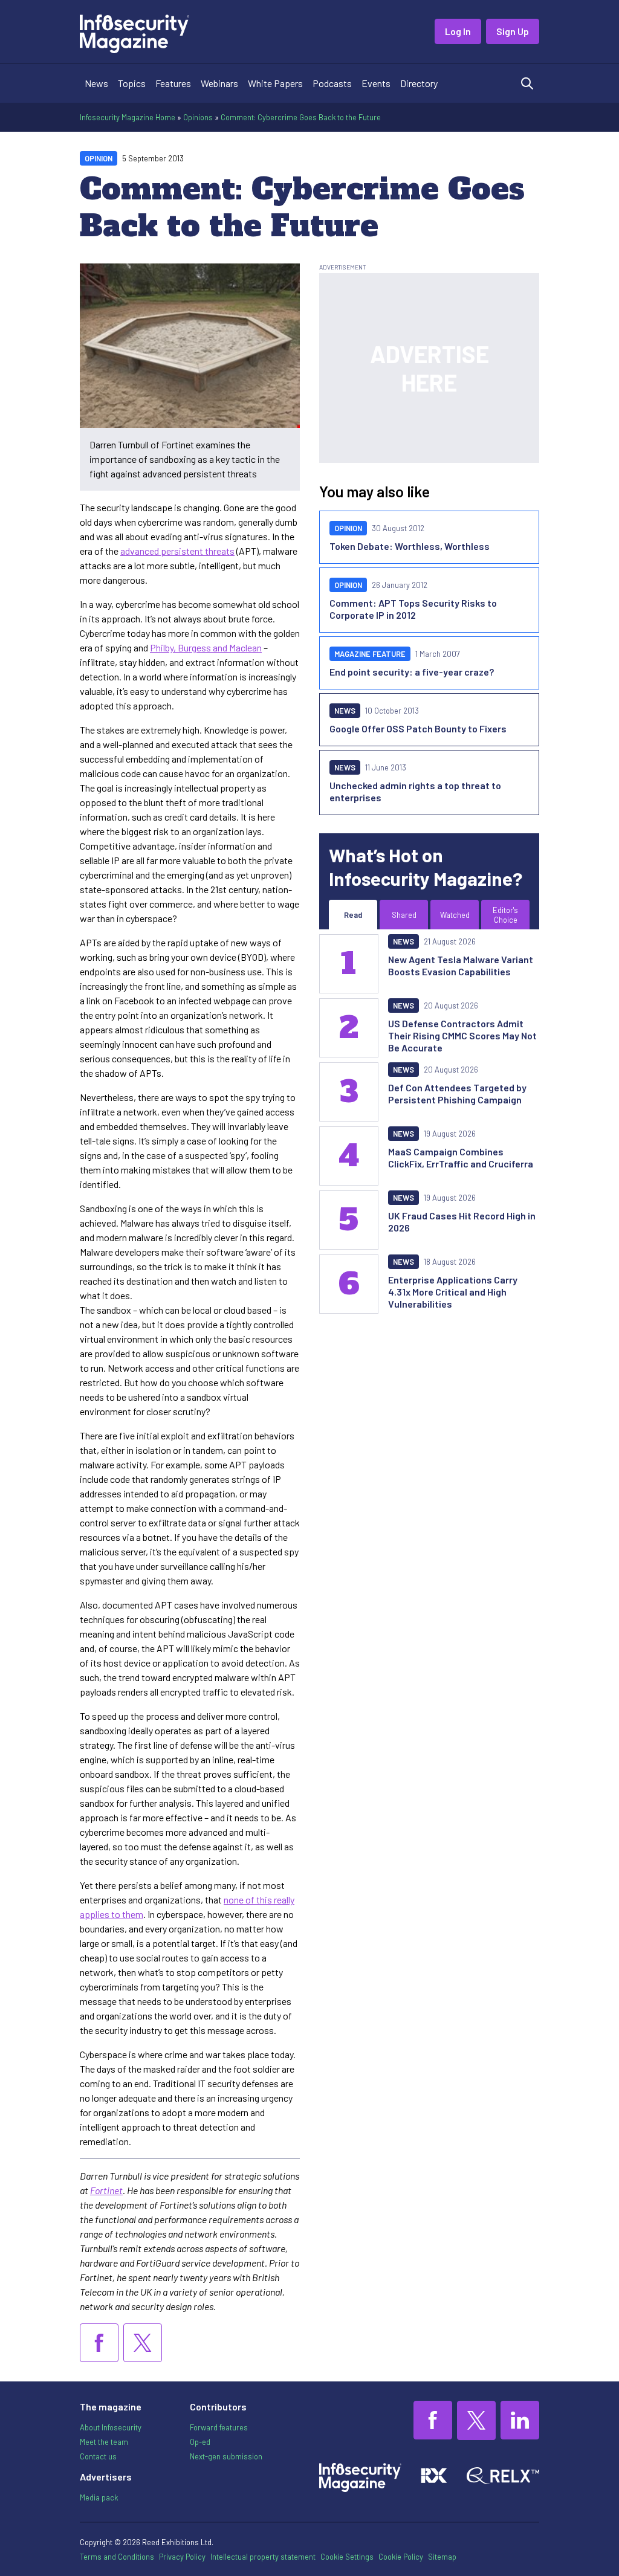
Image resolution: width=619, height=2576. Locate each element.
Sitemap (442, 2557)
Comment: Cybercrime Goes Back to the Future (301, 117)
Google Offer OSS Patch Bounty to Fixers (418, 728)
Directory (419, 83)
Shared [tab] (404, 915)
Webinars (219, 83)
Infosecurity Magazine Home (128, 117)
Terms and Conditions (117, 2557)
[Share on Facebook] (99, 2343)
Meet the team (104, 2442)
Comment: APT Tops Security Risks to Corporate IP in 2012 (413, 609)
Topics (132, 83)
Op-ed (200, 2442)
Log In (458, 31)
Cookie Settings (347, 2557)
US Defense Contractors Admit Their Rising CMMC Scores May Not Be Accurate (462, 1035)
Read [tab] (353, 915)
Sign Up (513, 31)
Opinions (198, 117)
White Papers (275, 83)
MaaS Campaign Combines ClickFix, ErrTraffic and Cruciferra (461, 1157)
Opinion (99, 158)
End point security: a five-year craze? (412, 672)
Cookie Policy (401, 2557)
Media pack (99, 2497)
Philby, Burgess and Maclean (206, 647)
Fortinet (106, 2190)
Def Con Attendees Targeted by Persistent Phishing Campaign (457, 1093)
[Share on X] (143, 2343)
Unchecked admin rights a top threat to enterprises (415, 791)
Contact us (98, 2456)
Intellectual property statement (263, 2557)
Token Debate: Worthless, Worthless (410, 546)
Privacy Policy (182, 2557)
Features (173, 83)
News (96, 83)
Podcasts (332, 83)
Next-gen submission (226, 2456)
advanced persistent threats (177, 551)
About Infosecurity (111, 2427)
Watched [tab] (455, 915)
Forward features (219, 2427)
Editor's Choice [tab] (505, 915)
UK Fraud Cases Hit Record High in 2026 (462, 1222)
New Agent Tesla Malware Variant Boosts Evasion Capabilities (461, 965)
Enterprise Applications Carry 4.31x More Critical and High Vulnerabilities (453, 1292)
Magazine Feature (370, 654)
